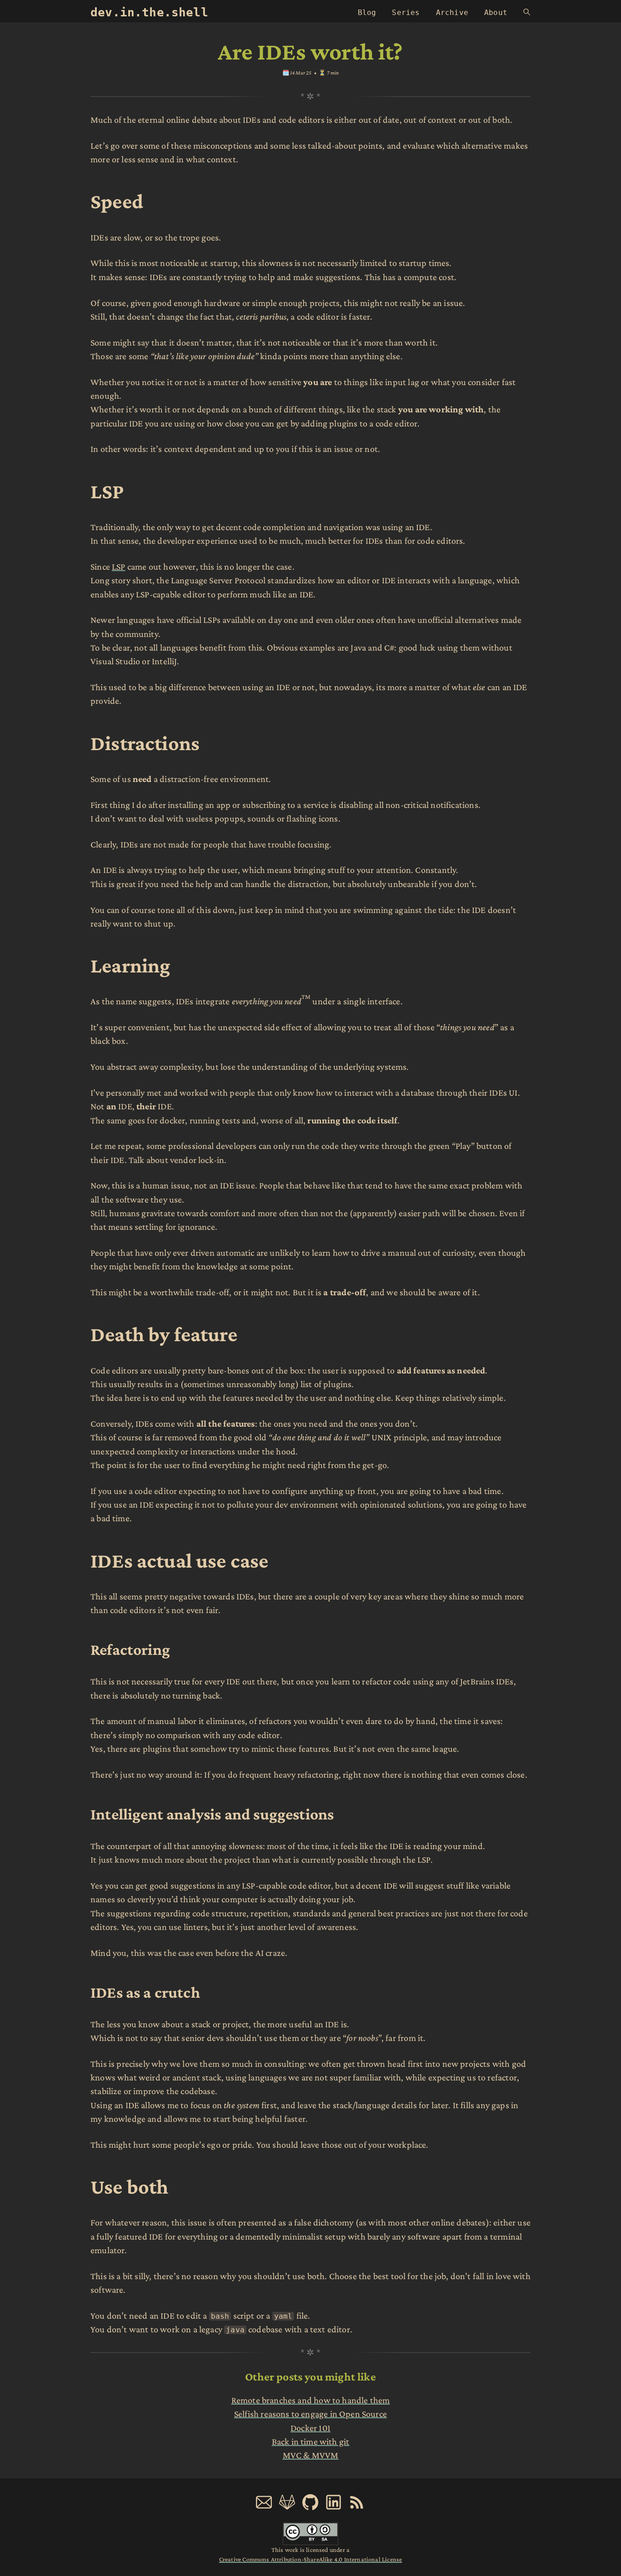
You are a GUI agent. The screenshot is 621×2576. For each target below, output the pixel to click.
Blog (367, 13)
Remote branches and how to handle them (311, 2400)
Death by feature (164, 1334)
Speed (117, 201)
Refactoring (130, 1649)
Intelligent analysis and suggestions (212, 1814)
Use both (129, 2187)
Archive (452, 13)
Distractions (145, 743)
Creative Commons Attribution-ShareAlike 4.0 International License (310, 2559)
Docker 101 (310, 2428)
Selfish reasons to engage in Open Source (310, 2414)
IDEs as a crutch (145, 1992)
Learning (130, 965)
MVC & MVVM (311, 2455)
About (496, 13)
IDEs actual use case (180, 1561)
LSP (107, 491)
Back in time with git (311, 2441)
